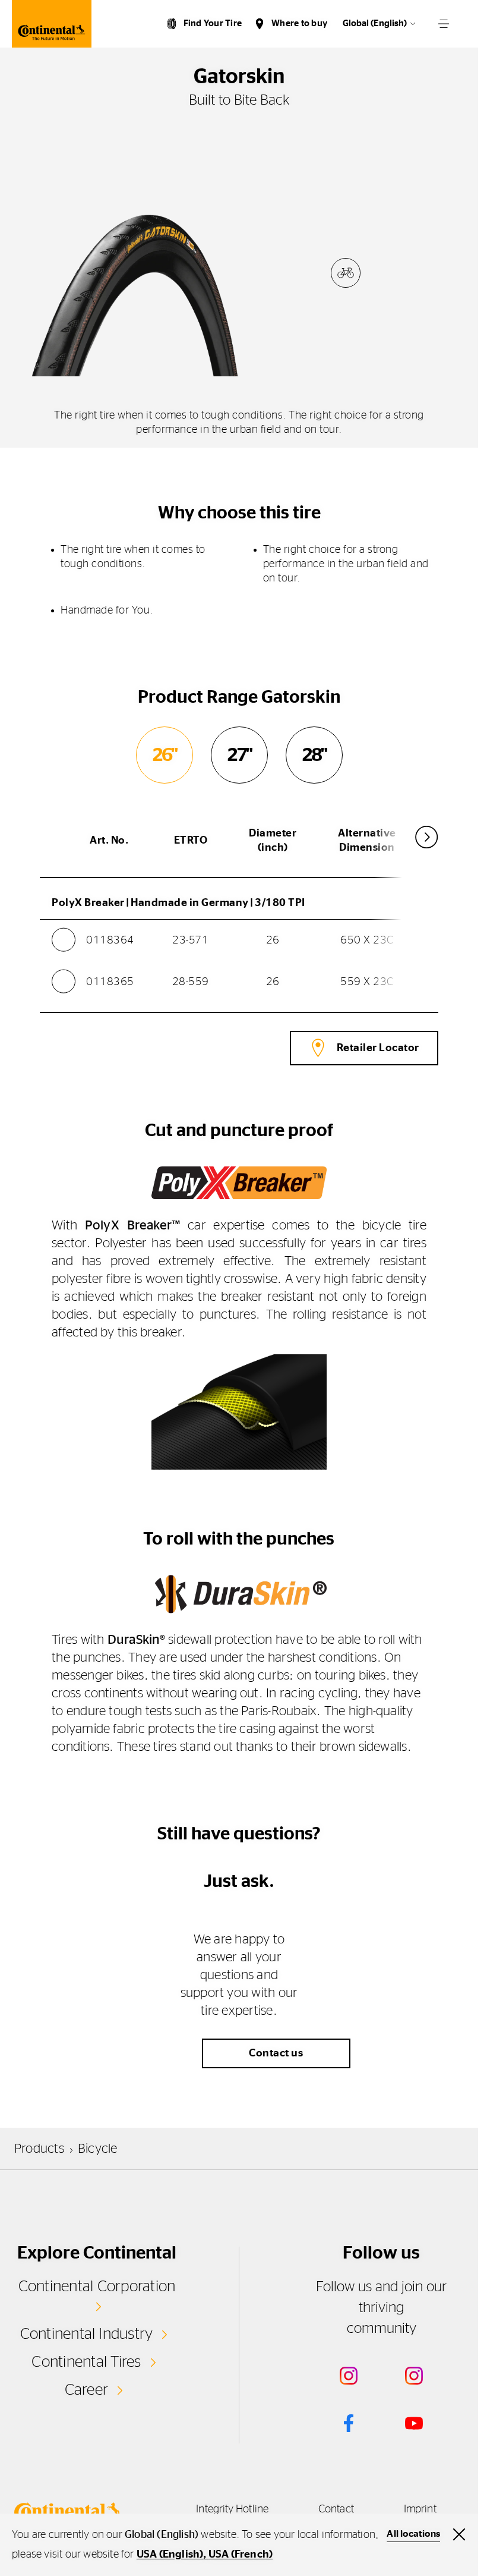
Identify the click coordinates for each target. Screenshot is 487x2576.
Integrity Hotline (232, 2509)
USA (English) (170, 2555)
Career (86, 2390)
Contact (336, 2509)
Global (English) (375, 23)
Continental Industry (87, 2334)
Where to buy (299, 23)
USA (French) (241, 2555)
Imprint (420, 2509)
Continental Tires (86, 2362)
